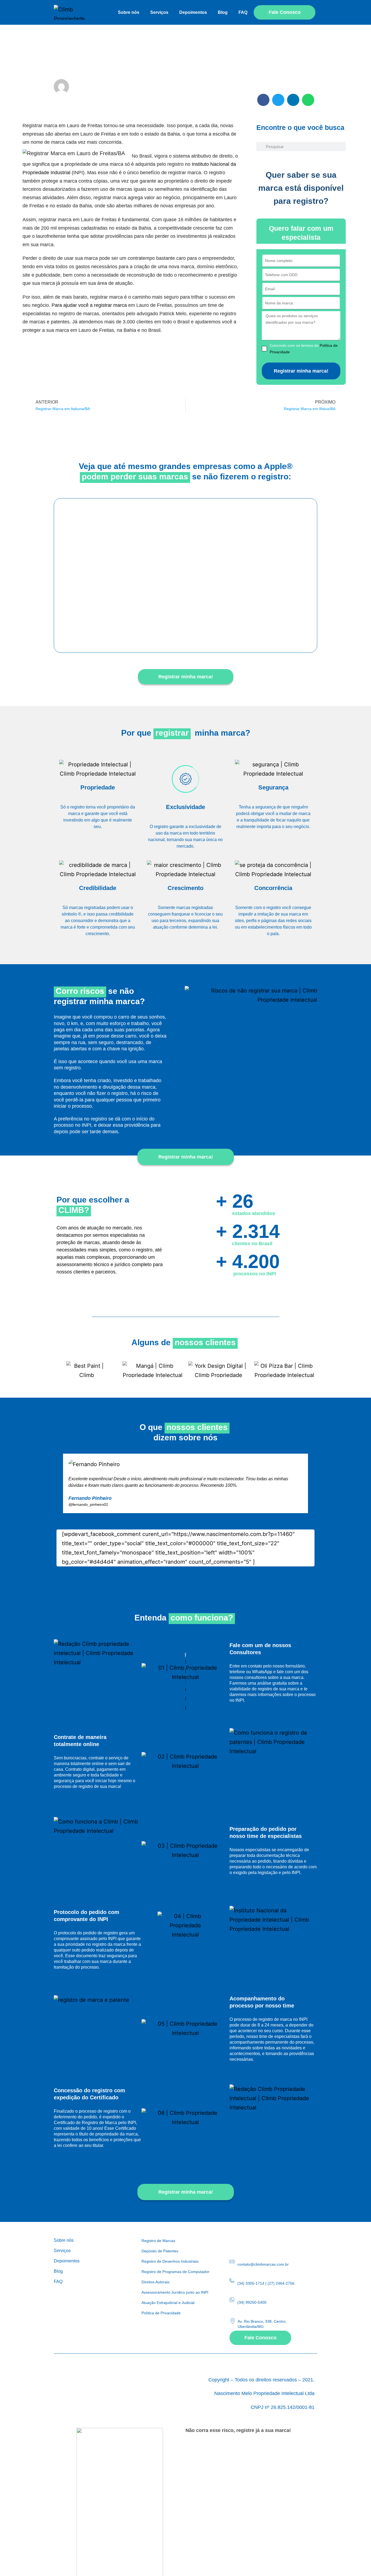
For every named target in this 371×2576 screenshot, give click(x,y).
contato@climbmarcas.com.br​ (263, 2264)
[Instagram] (233, 2241)
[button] (263, 100)
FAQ (243, 12)
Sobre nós (129, 12)
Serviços (159, 12)
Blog (223, 12)
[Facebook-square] (245, 2241)
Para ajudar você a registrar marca (89, 305)
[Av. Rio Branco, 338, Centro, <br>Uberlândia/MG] (233, 2321)
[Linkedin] (257, 2241)
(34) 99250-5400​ (252, 2302)
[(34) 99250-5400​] (232, 2300)
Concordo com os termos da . (304, 349)
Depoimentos (193, 12)
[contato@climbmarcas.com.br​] (232, 2262)
